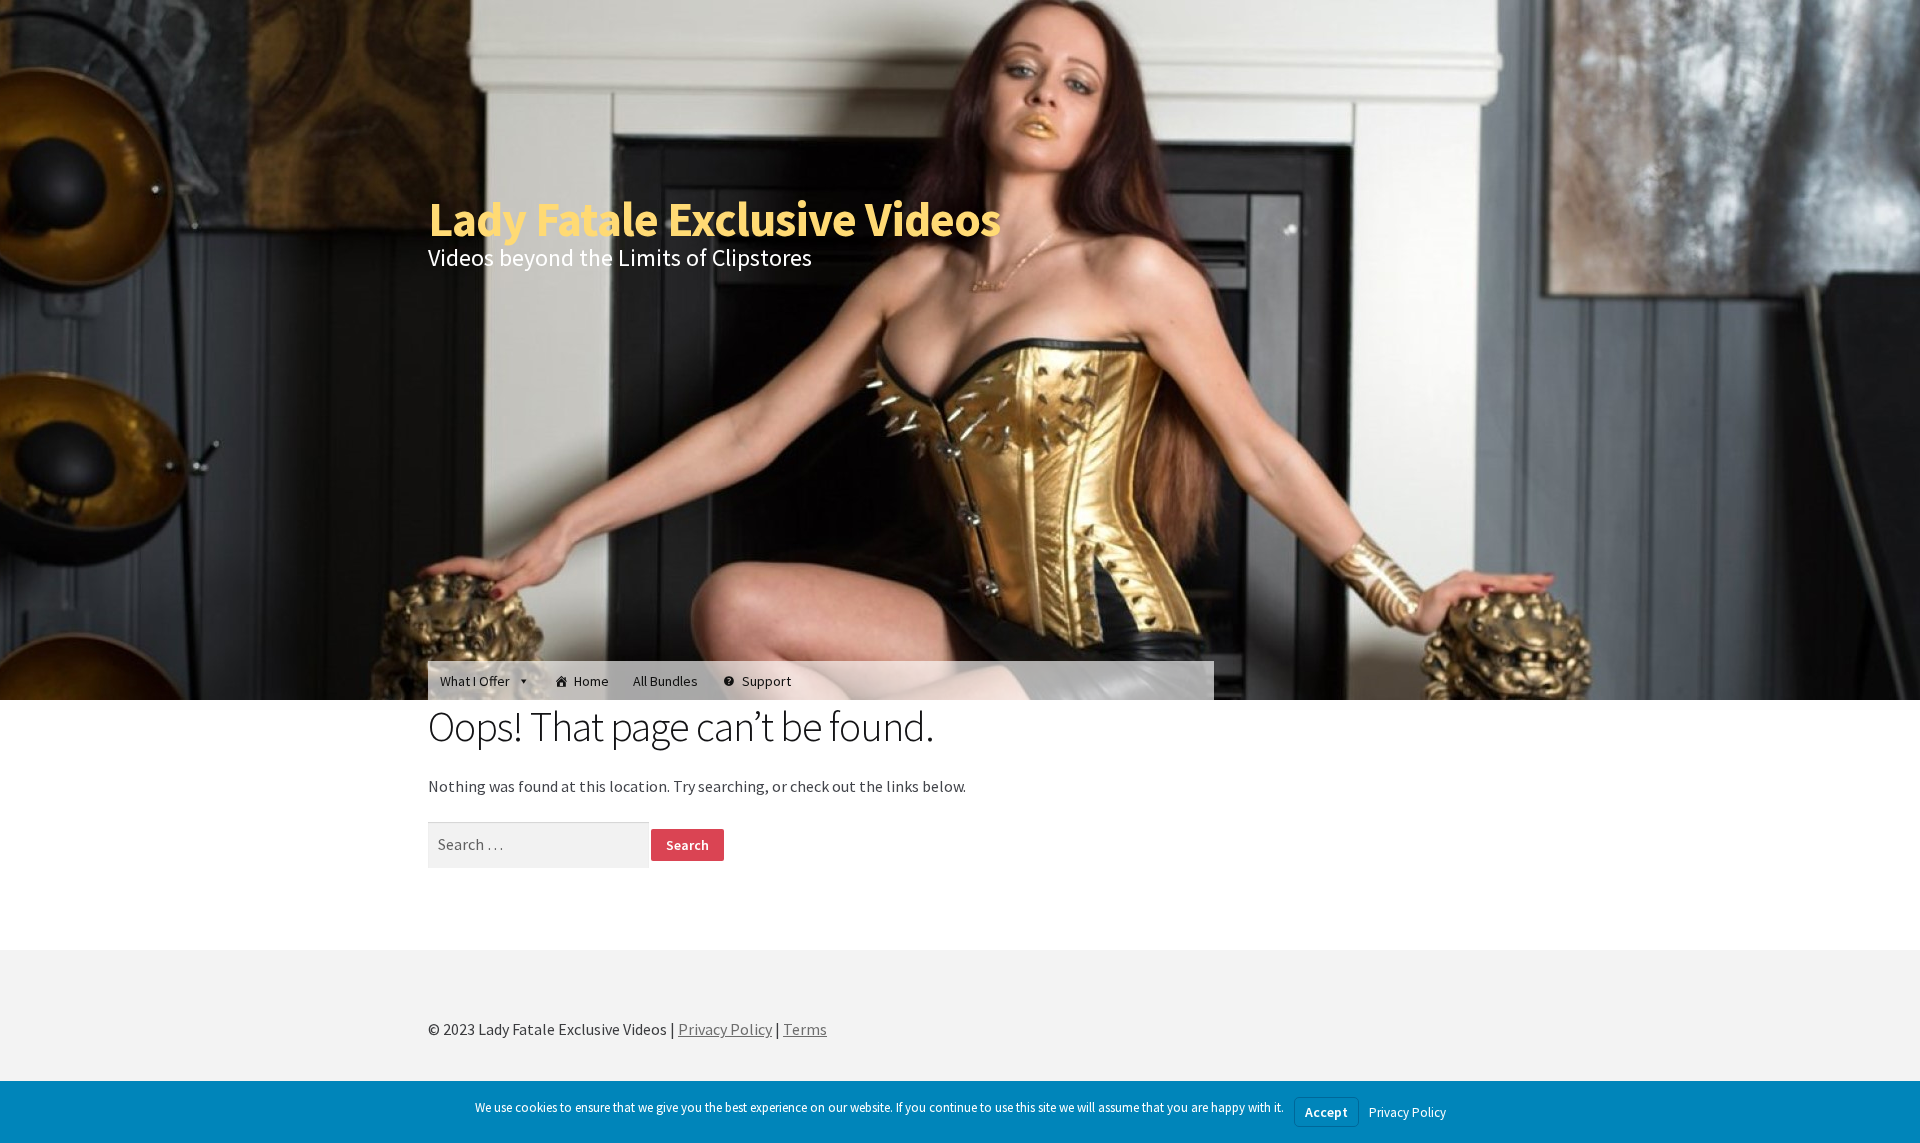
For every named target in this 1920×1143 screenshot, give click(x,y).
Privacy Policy (725, 1029)
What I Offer (475, 681)
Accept (1326, 1112)
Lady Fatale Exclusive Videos (714, 219)
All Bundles (665, 681)
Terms (805, 1029)
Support (766, 681)
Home (591, 681)
